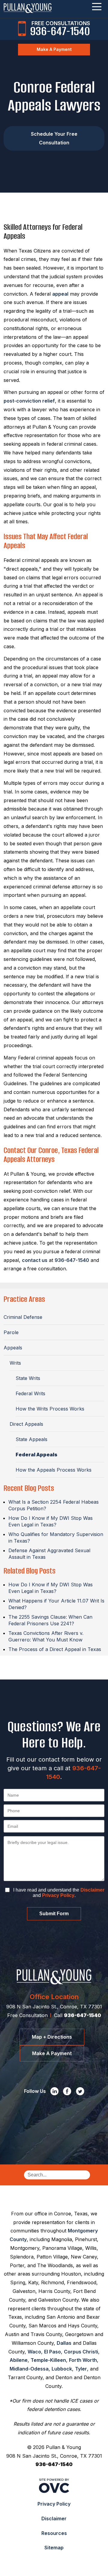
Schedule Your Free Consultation (54, 138)
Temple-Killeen (48, 2360)
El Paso (52, 2352)
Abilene (19, 2360)
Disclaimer (92, 1890)
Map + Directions (52, 2037)
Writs (15, 1363)
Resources (54, 2533)
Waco (34, 2352)
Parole (11, 1332)
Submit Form (54, 1914)
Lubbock (62, 2369)
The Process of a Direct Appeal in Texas (55, 1649)
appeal (60, 294)
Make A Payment (54, 49)
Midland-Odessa (29, 2369)
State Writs (28, 1378)
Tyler (81, 2369)
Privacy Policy (58, 1895)
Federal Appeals (36, 1455)
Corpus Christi (81, 2352)
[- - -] (97, 7)
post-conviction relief (29, 401)
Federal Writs (30, 1393)
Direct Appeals (26, 1424)
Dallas (64, 2343)
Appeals (13, 1348)
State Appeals (31, 1439)
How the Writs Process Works (50, 1409)
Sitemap (54, 2548)
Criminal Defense (23, 1317)
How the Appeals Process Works (54, 1470)
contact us (35, 1260)
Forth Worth (83, 2360)
